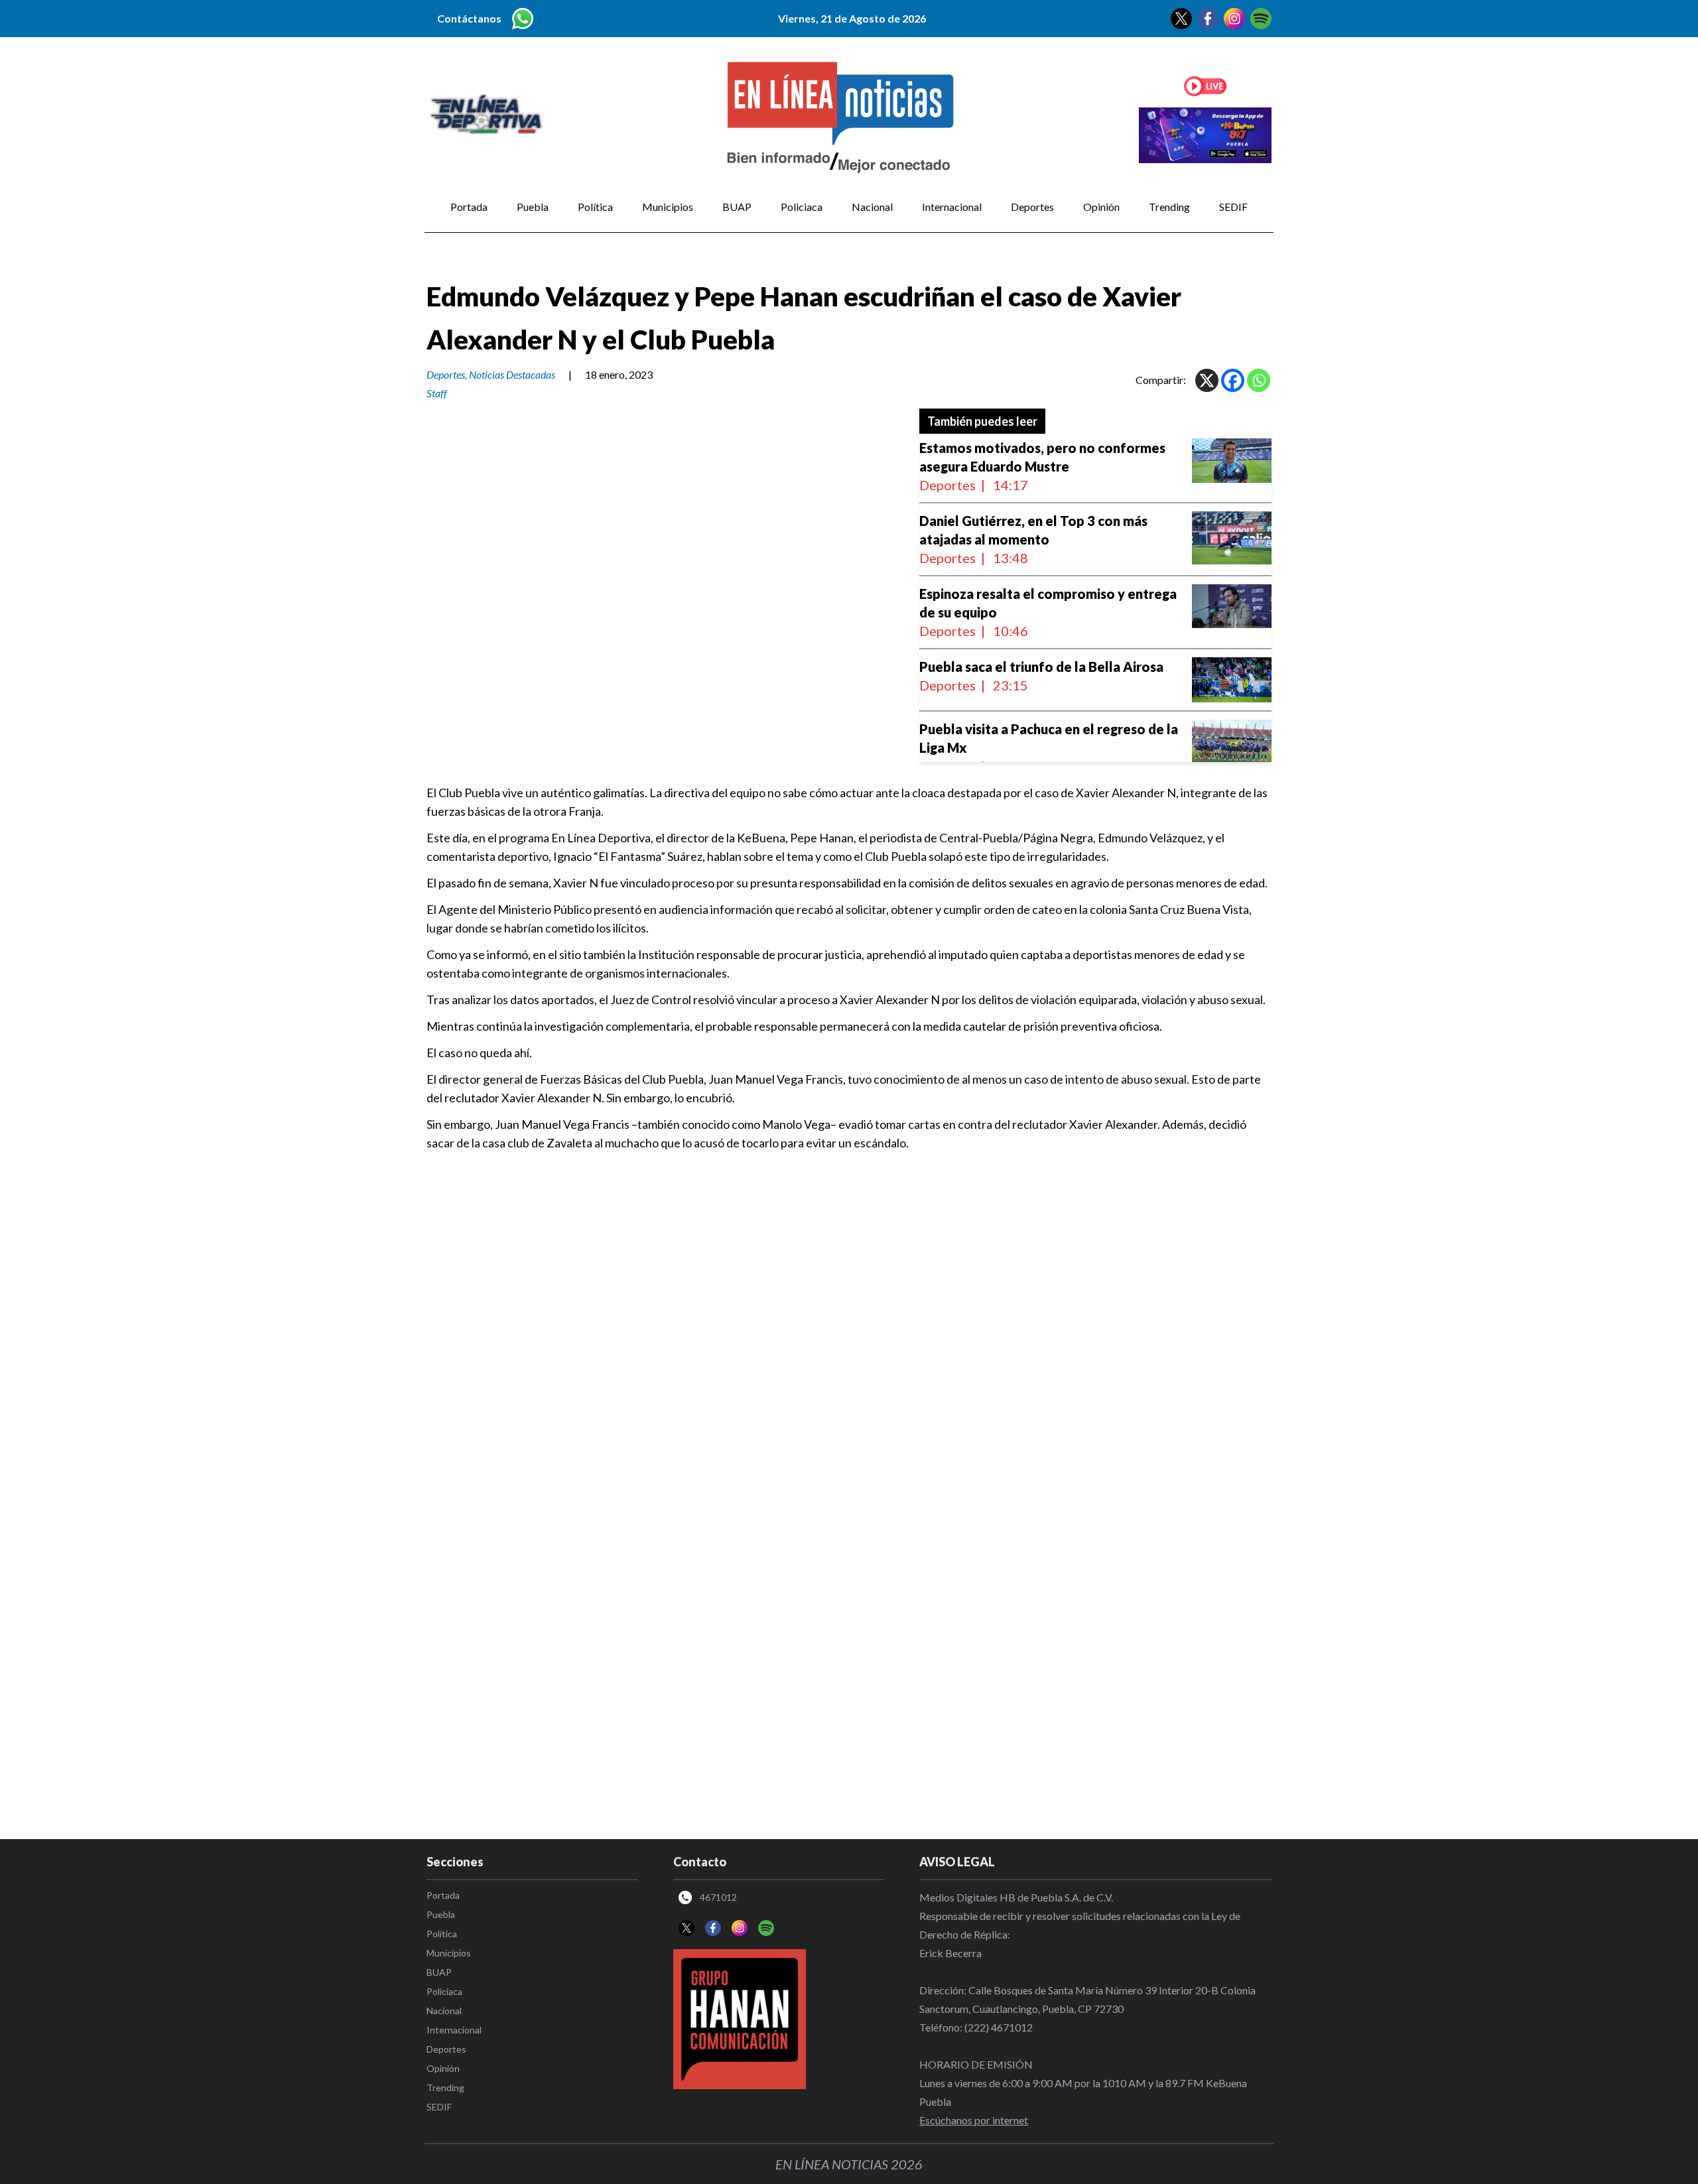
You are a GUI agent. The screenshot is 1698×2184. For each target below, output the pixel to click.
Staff (437, 393)
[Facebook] (1233, 380)
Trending (1169, 207)
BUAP (737, 207)
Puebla (533, 207)
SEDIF (1233, 207)
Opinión (1101, 207)
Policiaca (802, 207)
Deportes (1032, 207)
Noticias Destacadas (512, 374)
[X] (1207, 380)
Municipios (668, 207)
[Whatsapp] (1259, 380)
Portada (469, 207)
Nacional (872, 207)
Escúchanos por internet (974, 2120)
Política (595, 207)
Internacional (952, 207)
